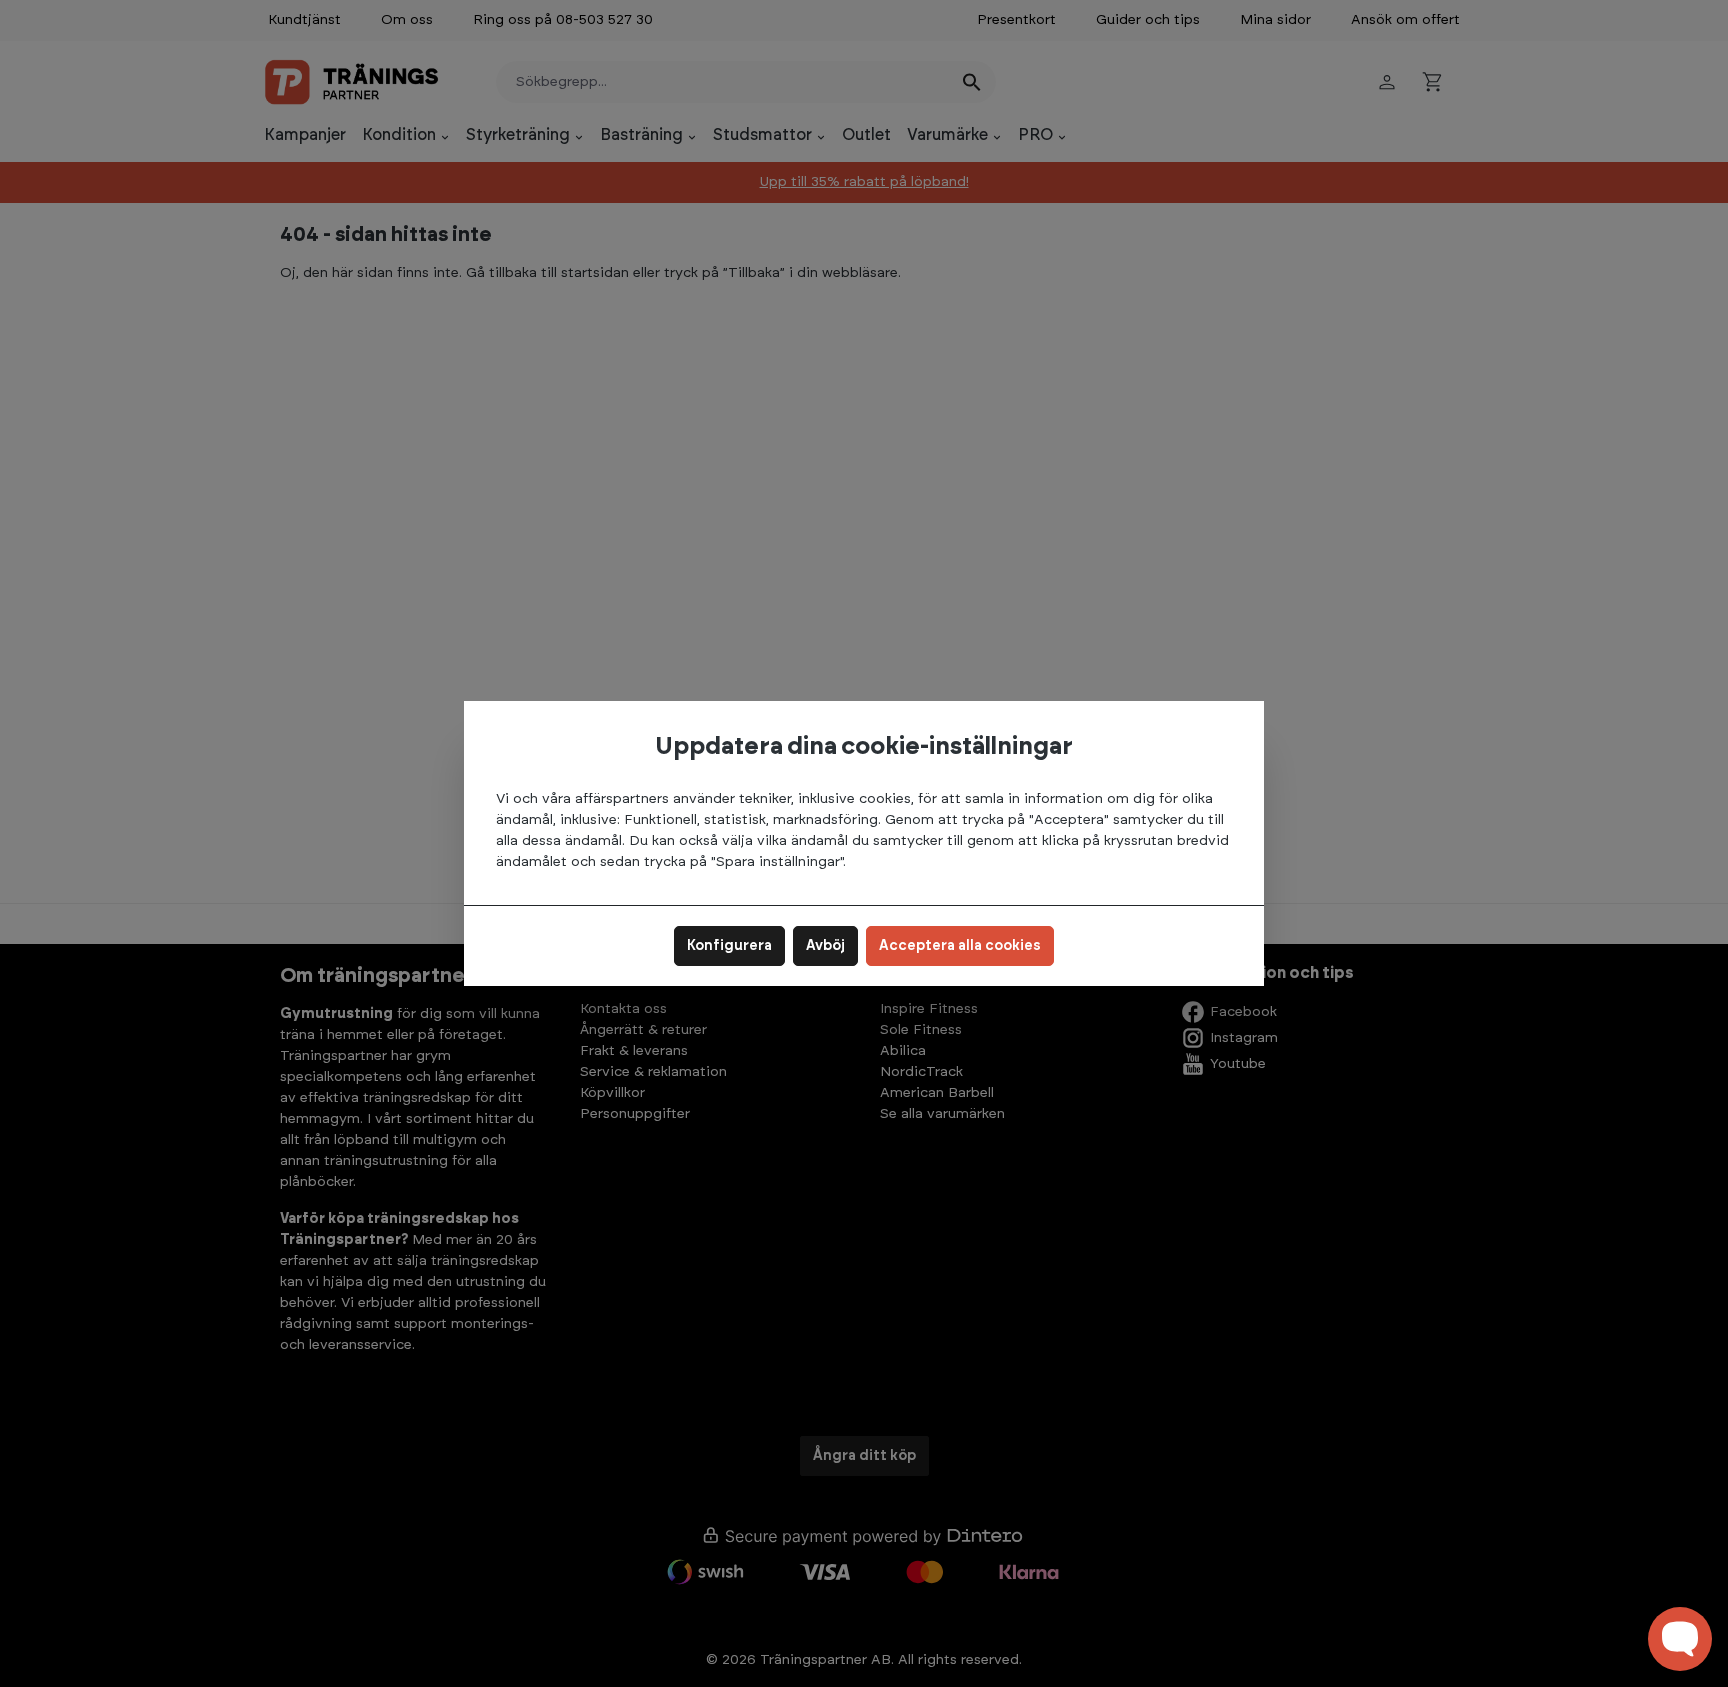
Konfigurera (729, 946)
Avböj (825, 946)
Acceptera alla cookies (960, 946)
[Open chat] (1680, 1639)
